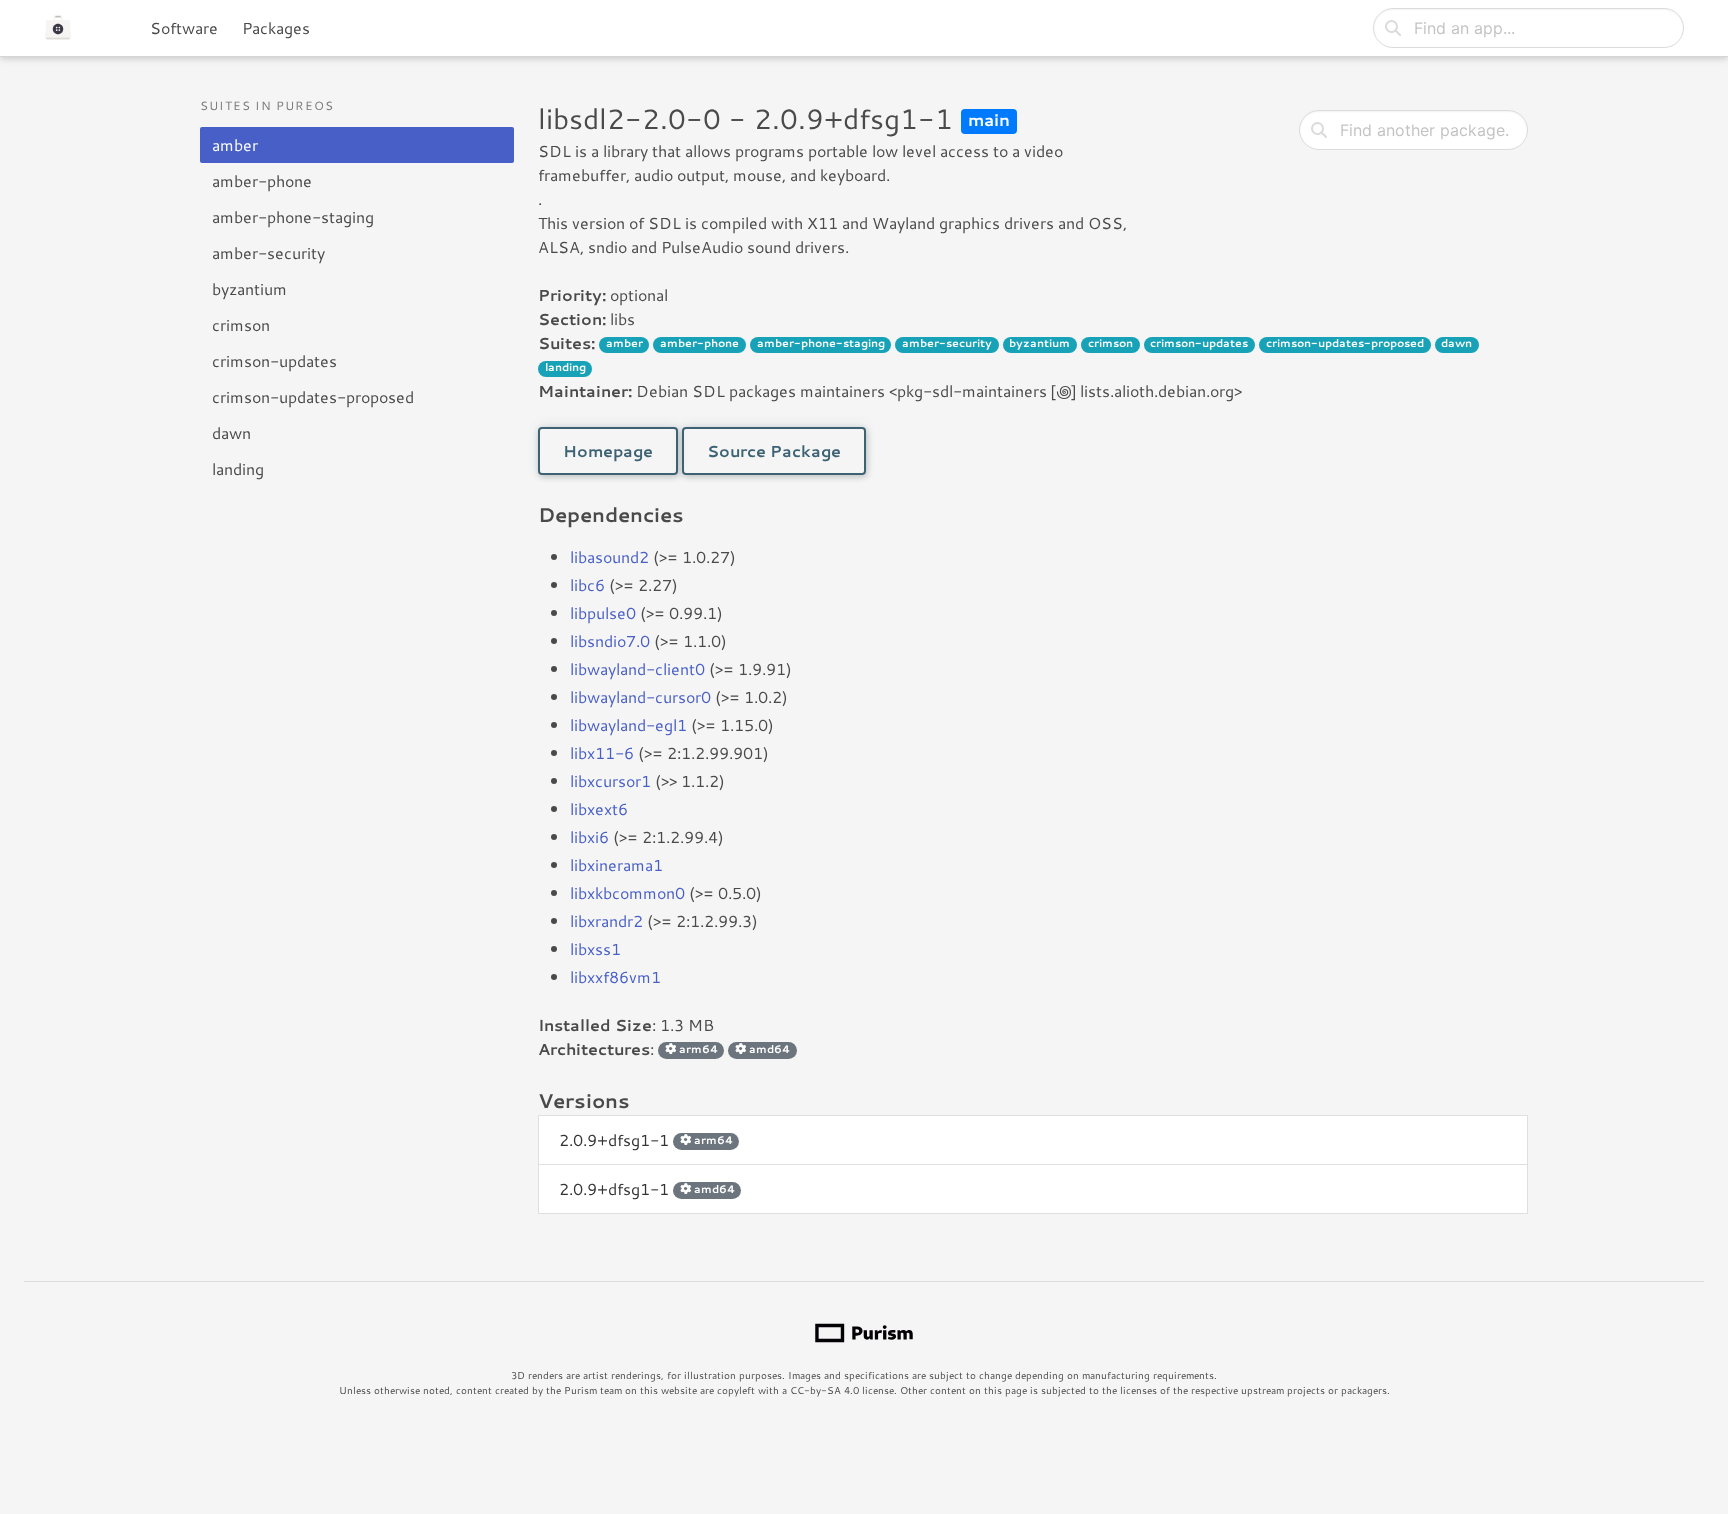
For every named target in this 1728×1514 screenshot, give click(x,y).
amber (235, 144)
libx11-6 (602, 752)
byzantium (249, 288)
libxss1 (595, 948)
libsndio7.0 (610, 640)
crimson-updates (274, 360)
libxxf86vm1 (615, 976)
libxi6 (589, 836)
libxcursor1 (610, 780)
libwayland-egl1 (628, 724)
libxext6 (599, 808)
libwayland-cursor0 (640, 696)
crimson (241, 324)
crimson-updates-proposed (313, 396)
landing (238, 468)
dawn (231, 432)
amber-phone (262, 180)
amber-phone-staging (293, 216)
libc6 (587, 584)
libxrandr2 (606, 920)
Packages (276, 27)
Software (184, 27)
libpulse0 (603, 612)
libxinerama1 (616, 864)
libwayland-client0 (637, 668)
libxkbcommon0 (627, 892)
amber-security (268, 252)
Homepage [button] (608, 450)
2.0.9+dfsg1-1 (646, 1139)
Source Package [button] (774, 450)
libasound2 (609, 556)
